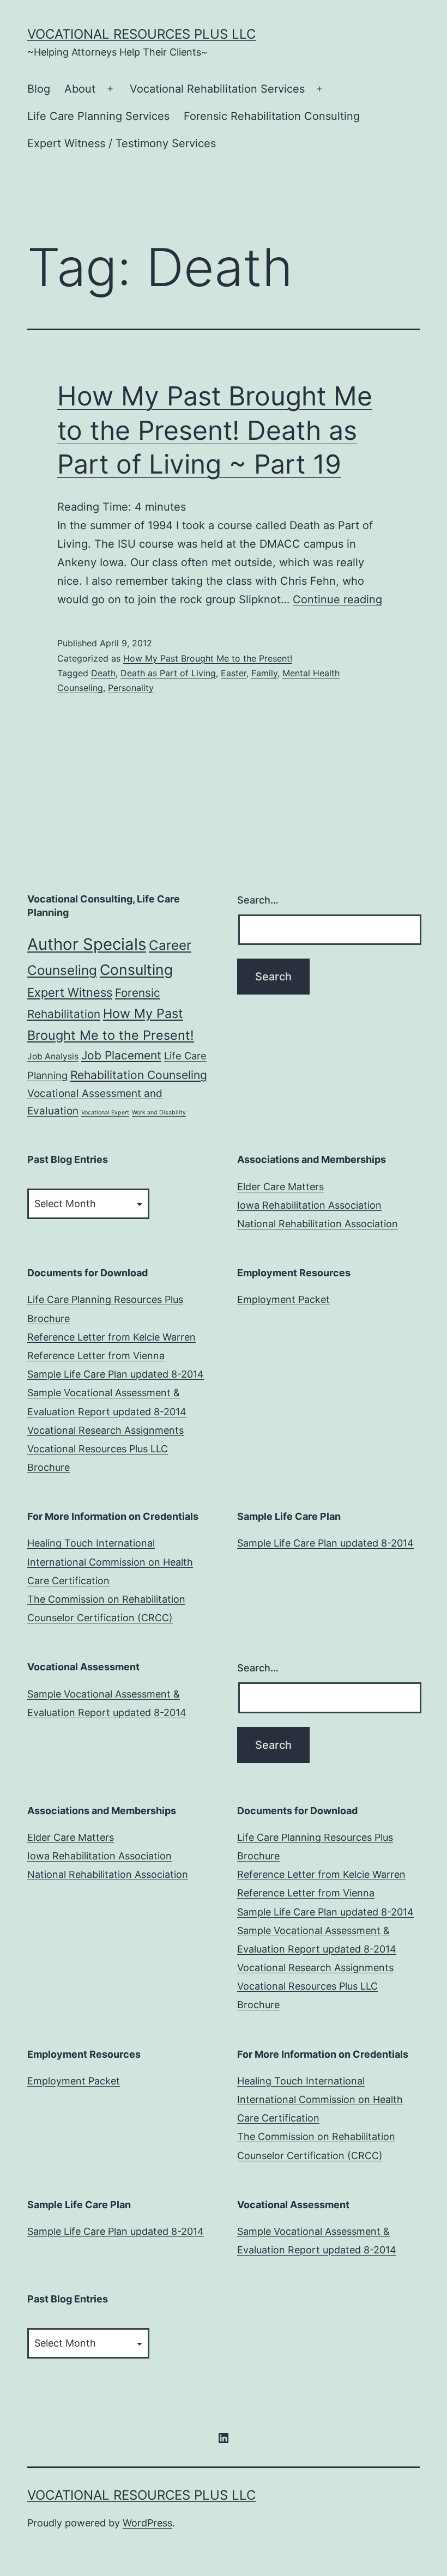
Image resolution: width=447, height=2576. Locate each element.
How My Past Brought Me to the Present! (208, 658)
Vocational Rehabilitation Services (217, 89)
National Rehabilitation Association (318, 1224)
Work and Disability (159, 1113)
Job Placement (121, 1055)
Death (103, 673)
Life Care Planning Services (98, 116)
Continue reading (337, 599)
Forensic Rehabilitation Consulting (272, 116)
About (80, 89)
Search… (258, 900)
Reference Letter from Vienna (96, 1356)
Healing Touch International (91, 1543)
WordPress (147, 2523)
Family (264, 673)
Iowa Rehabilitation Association (309, 1205)
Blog (39, 89)
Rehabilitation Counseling (139, 1075)
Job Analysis (53, 1056)
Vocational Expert (105, 1113)
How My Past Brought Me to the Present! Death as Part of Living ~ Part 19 (215, 430)
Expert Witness (70, 992)
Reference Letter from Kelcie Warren (111, 1337)
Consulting (136, 969)
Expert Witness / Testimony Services (122, 143)
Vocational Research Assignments (105, 1430)
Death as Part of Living (168, 673)
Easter (234, 673)
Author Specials (87, 944)
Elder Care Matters (280, 1187)
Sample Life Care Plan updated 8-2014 (116, 1374)
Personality (131, 688)
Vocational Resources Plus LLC (141, 34)
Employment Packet (283, 1299)
